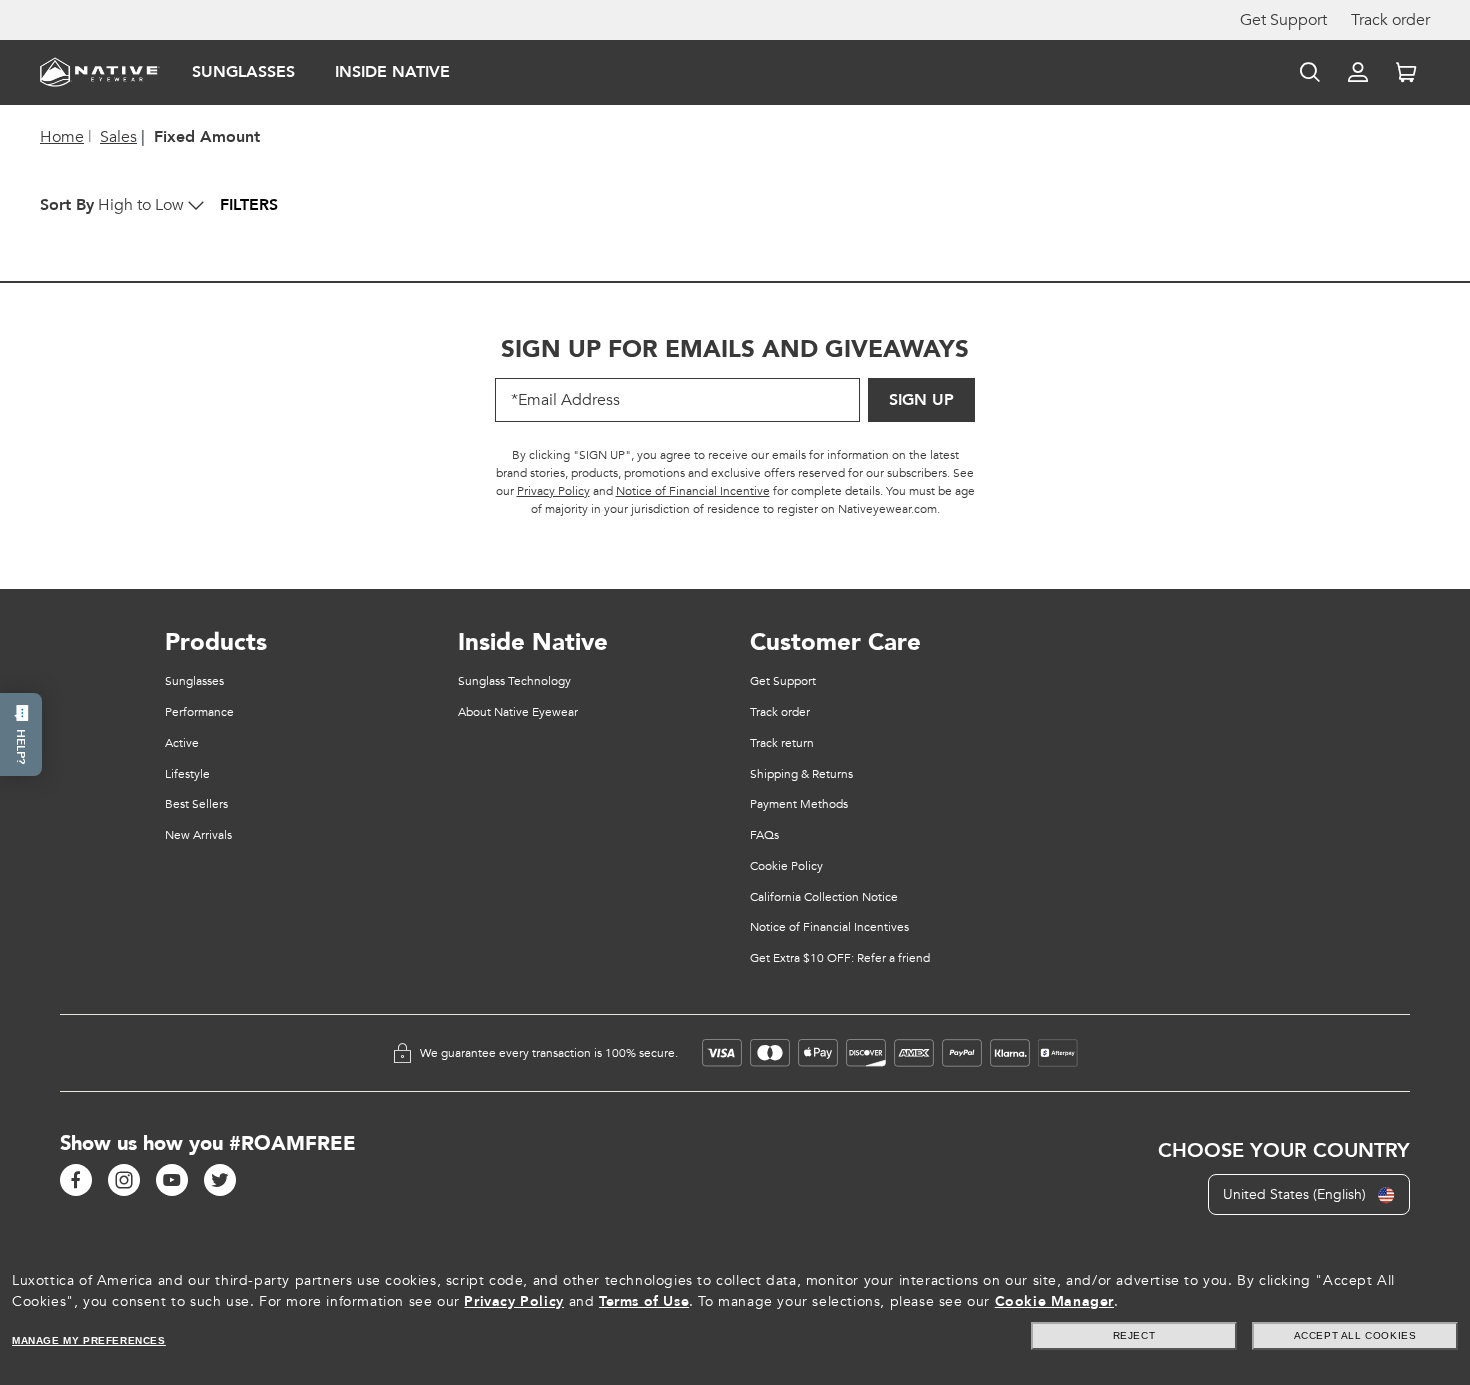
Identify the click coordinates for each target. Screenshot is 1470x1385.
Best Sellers (196, 804)
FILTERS (249, 205)
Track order (1390, 20)
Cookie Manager (1054, 1301)
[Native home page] (100, 71)
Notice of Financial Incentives (829, 927)
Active (182, 743)
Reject (1134, 1335)
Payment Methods (799, 804)
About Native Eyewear (518, 712)
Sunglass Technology (514, 681)
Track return (782, 743)
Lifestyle (187, 774)
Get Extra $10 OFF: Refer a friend (840, 958)
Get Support (1283, 20)
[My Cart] (1406, 72)
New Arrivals (198, 835)
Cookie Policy (786, 866)
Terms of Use (644, 1301)
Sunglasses (243, 72)
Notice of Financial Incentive (693, 491)
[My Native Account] (1358, 72)
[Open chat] (21, 734)
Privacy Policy (553, 491)
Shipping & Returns (801, 774)
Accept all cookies (1355, 1335)
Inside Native (392, 72)
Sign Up (921, 400)
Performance (199, 712)
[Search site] (1310, 72)
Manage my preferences (89, 1340)
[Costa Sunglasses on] (76, 1180)
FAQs (764, 835)
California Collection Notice (824, 897)
